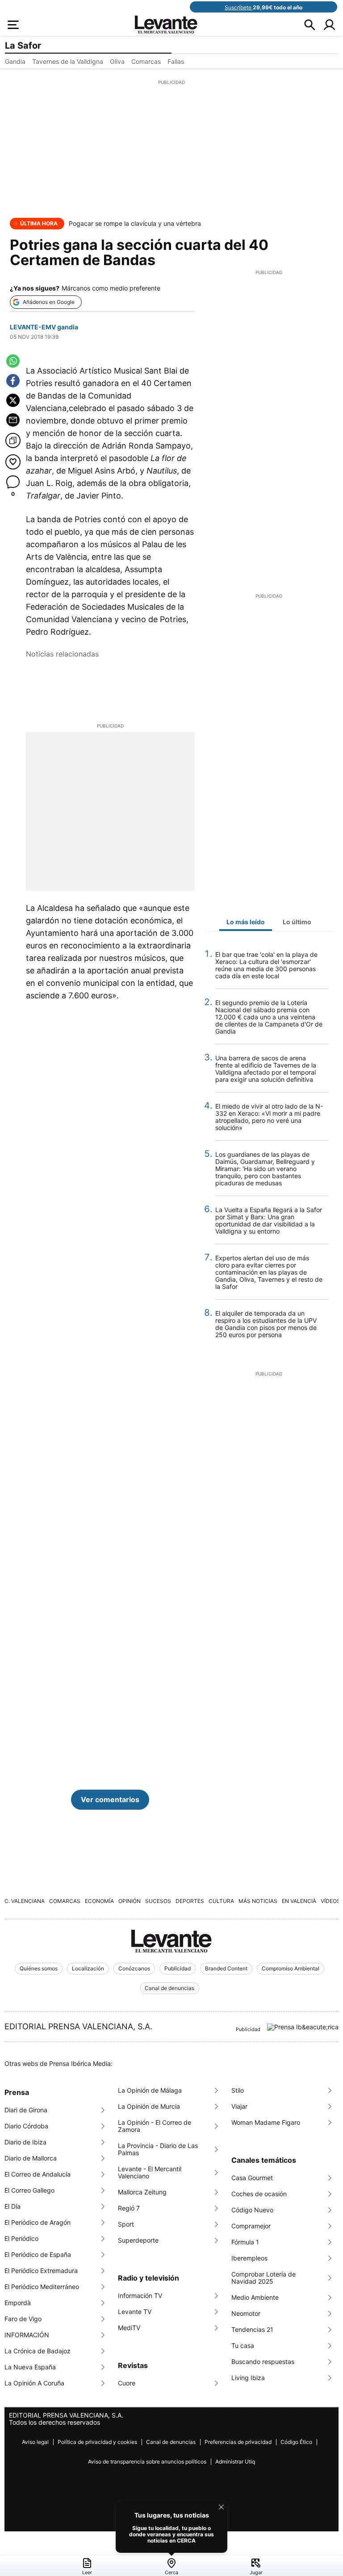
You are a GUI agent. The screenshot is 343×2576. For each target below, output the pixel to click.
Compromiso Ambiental (291, 1968)
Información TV (140, 2296)
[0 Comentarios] (13, 483)
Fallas (176, 61)
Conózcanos (134, 1968)
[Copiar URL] (13, 440)
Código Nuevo (252, 2210)
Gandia (15, 61)
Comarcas (146, 61)
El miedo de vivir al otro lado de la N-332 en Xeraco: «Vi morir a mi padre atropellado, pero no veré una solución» (269, 1117)
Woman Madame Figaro (266, 2122)
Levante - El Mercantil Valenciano (150, 2172)
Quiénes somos (39, 1968)
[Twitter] (13, 400)
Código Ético (296, 2442)
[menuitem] (87, 2567)
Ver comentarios (110, 1799)
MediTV (129, 2328)
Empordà (18, 2303)
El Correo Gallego (29, 2190)
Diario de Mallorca (31, 2158)
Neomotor (246, 2313)
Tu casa (243, 2345)
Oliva (117, 61)
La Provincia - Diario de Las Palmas (158, 2149)
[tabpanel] (269, 1150)
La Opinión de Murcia (149, 2106)
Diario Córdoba (26, 2126)
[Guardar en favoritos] (13, 462)
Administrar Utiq (235, 2462)
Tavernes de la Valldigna (68, 61)
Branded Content (226, 1968)
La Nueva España (30, 2367)
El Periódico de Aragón (38, 2222)
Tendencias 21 (252, 2329)
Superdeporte (138, 2240)
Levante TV (135, 2312)
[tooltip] (171, 2527)
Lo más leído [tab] (246, 922)
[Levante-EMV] (171, 1941)
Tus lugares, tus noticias (172, 2515)
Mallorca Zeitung (142, 2192)
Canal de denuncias (169, 1988)
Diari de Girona (26, 2110)
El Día (13, 2206)
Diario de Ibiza (25, 2142)
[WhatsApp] (13, 361)
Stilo (238, 2090)
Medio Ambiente (255, 2297)
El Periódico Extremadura (41, 2271)
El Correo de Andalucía (38, 2174)
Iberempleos (249, 2258)
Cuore (127, 2383)
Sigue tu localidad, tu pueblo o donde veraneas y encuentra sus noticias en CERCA (171, 2534)
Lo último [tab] (297, 922)
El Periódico (21, 2238)
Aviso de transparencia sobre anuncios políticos (147, 2462)
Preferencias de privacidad (238, 2442)
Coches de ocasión (259, 2194)
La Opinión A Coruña (34, 2383)
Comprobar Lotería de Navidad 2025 (264, 2278)
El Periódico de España (38, 2254)
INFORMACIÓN (27, 2335)
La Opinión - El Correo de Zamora (155, 2126)
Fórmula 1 (245, 2242)
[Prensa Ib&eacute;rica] (303, 2027)
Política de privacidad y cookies (97, 2442)
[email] (13, 420)
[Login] (329, 25)
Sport (126, 2224)
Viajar (239, 2106)
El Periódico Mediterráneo (42, 2287)
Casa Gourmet (252, 2178)
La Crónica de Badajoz (38, 2351)
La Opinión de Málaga (150, 2090)
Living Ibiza (248, 2378)
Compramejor (251, 2226)
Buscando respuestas (263, 2362)
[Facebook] (13, 381)
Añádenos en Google (49, 302)
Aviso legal (35, 2442)
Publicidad (178, 1968)
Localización (88, 1968)
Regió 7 (129, 2208)
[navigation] (171, 2566)
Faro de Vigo (23, 2319)
